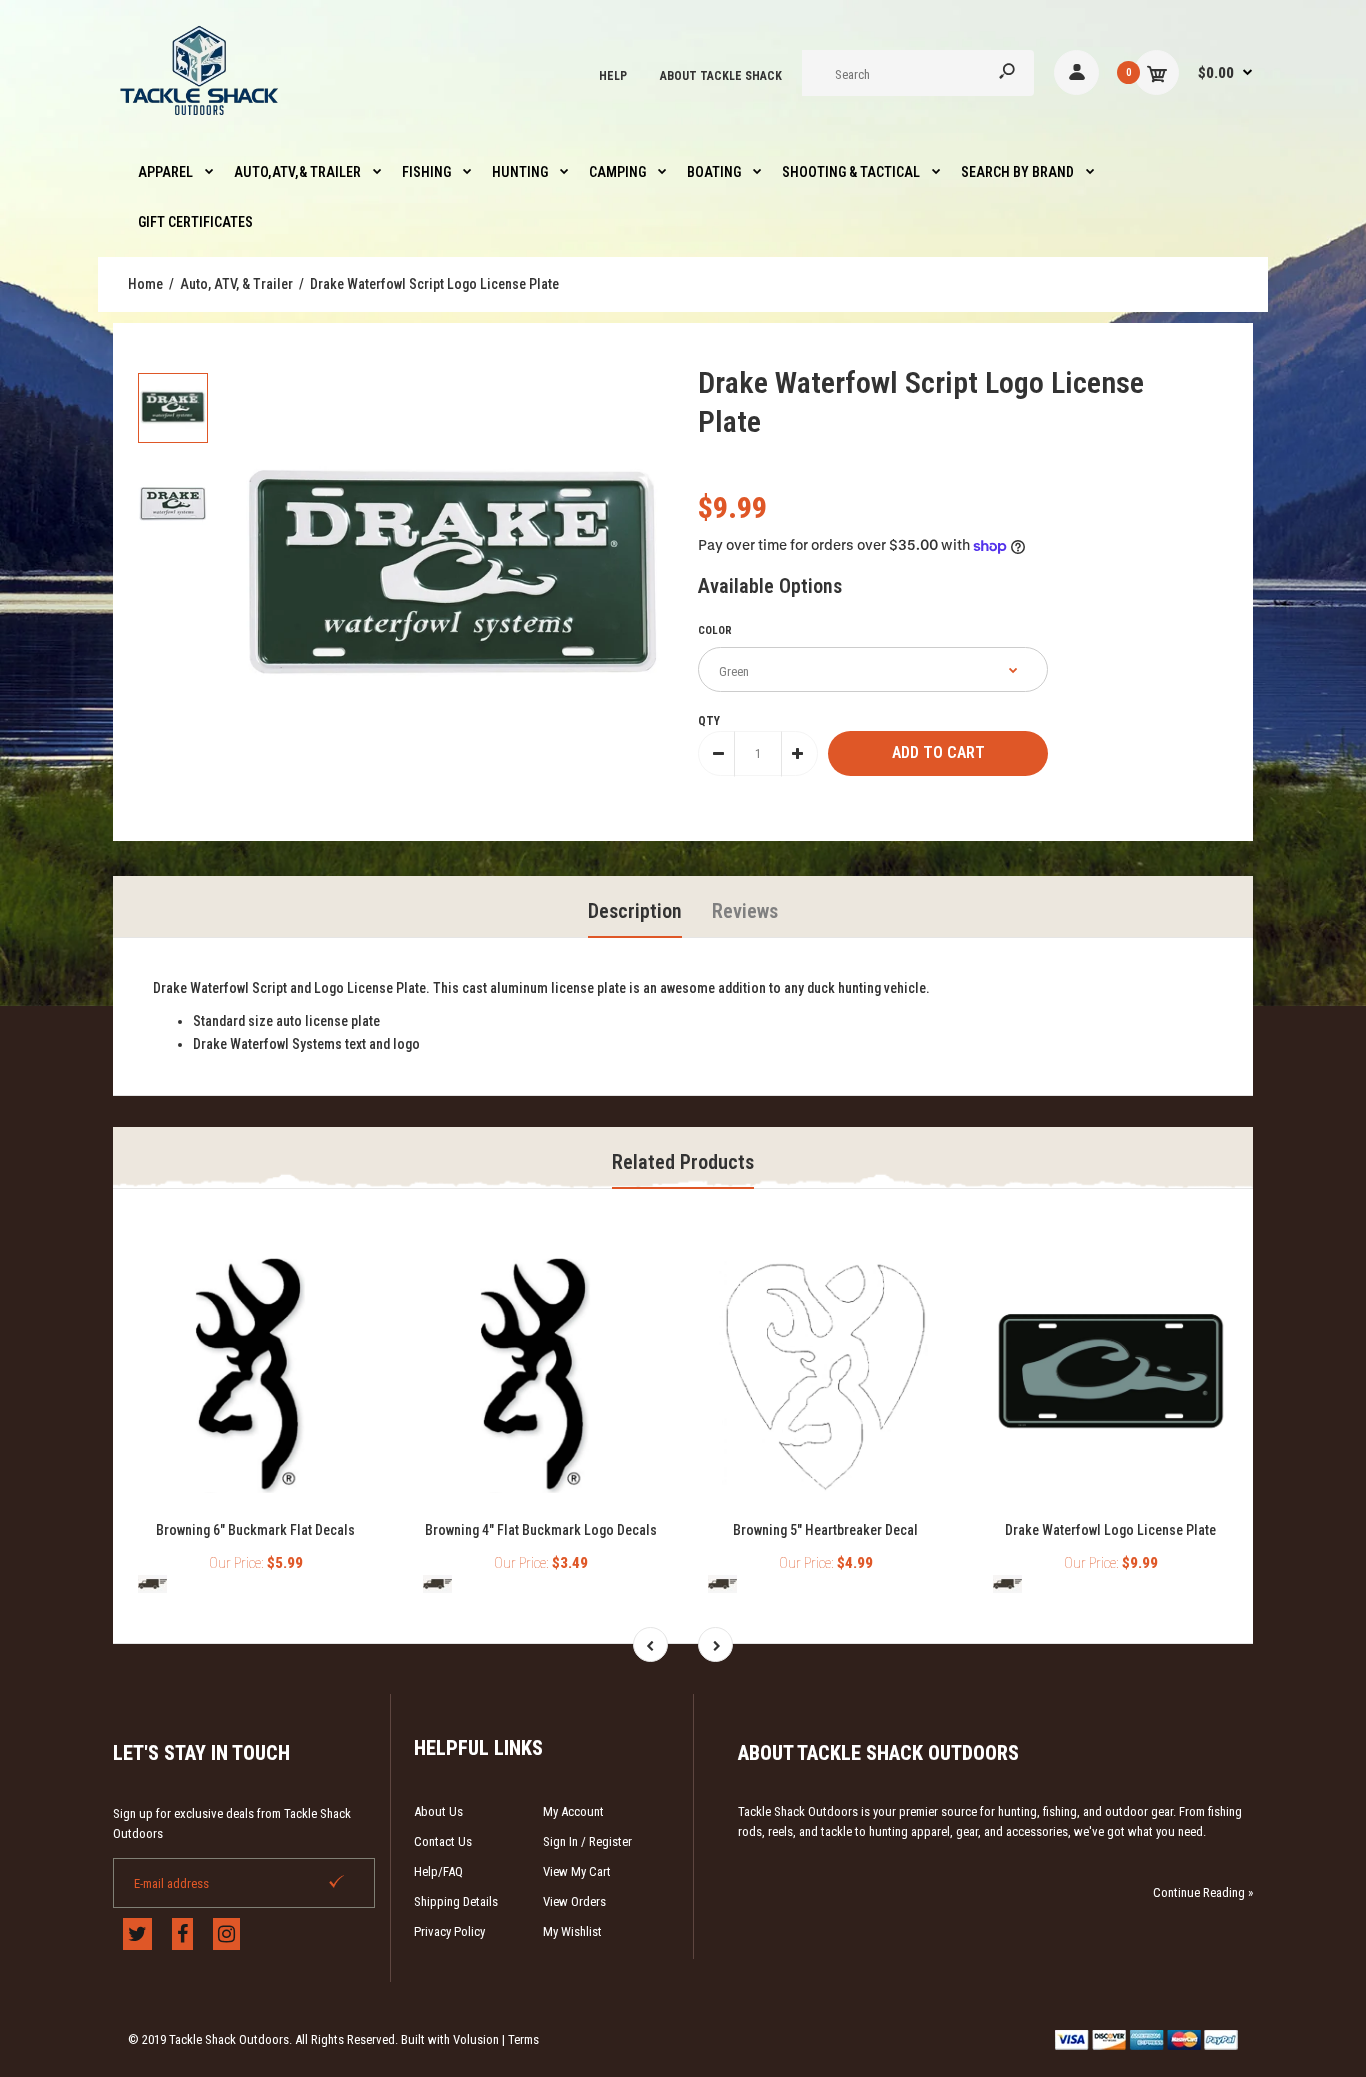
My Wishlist (572, 1931)
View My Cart (577, 1871)
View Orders (574, 1901)
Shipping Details (456, 1901)
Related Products (683, 1162)
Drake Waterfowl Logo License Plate (1110, 1530)
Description (635, 911)
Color (715, 630)
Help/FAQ (438, 1871)
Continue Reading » (1203, 1892)
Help (613, 76)
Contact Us (443, 1841)
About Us (438, 1811)
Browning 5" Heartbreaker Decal (825, 1530)
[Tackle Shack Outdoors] (200, 120)
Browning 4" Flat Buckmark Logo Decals (541, 1530)
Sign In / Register (587, 1841)
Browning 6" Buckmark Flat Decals (255, 1530)
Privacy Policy (449, 1931)
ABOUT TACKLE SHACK (721, 76)
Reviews (745, 911)
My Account (573, 1811)
